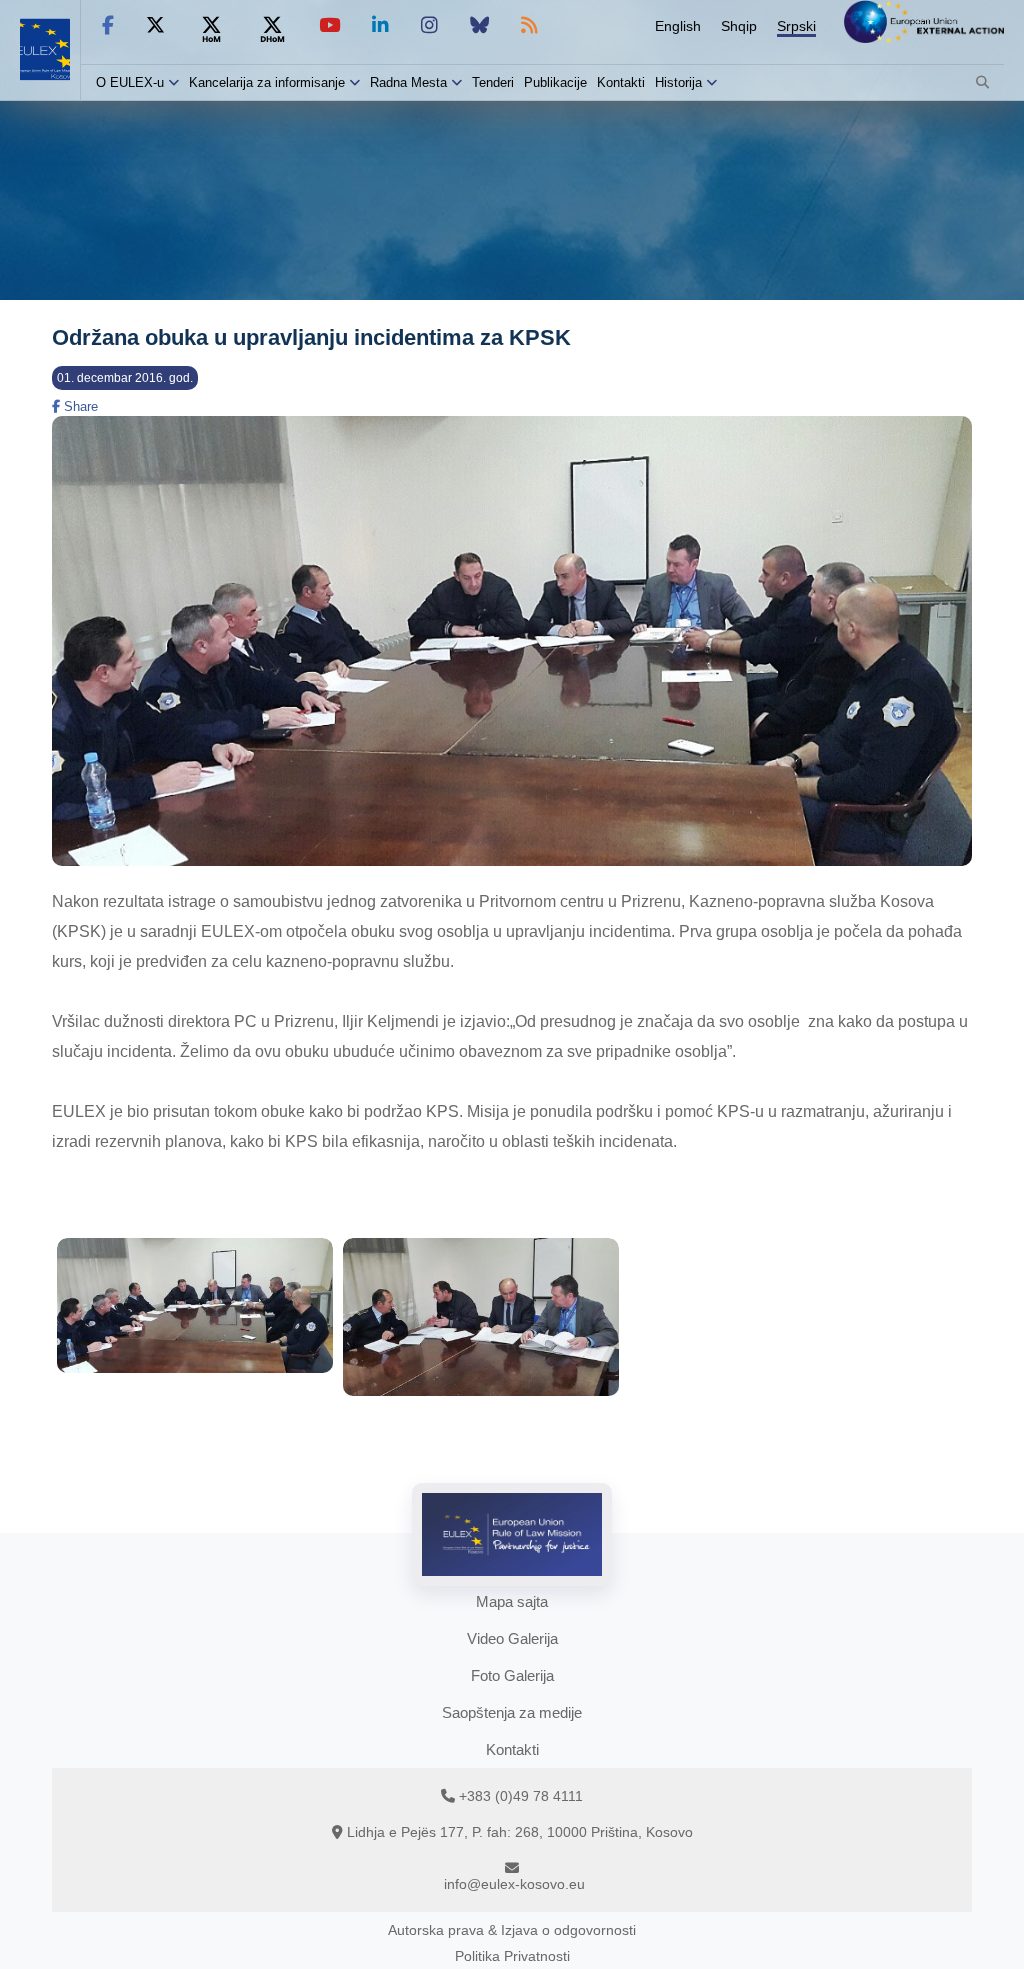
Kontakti (621, 82)
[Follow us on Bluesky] (479, 25)
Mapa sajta (512, 1601)
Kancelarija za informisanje (269, 82)
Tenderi (493, 82)
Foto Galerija (512, 1675)
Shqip (739, 26)
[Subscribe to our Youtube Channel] (329, 25)
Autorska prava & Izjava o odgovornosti (512, 1930)
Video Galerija (512, 1638)
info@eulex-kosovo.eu (514, 1884)
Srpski (796, 26)
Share (79, 406)
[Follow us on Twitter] (155, 25)
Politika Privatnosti (512, 1956)
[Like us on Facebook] (108, 25)
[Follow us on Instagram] (429, 25)
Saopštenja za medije (512, 1712)
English (678, 26)
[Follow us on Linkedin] (380, 25)
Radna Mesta (408, 82)
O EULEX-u (130, 82)
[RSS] (529, 25)
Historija (678, 82)
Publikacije (555, 82)
